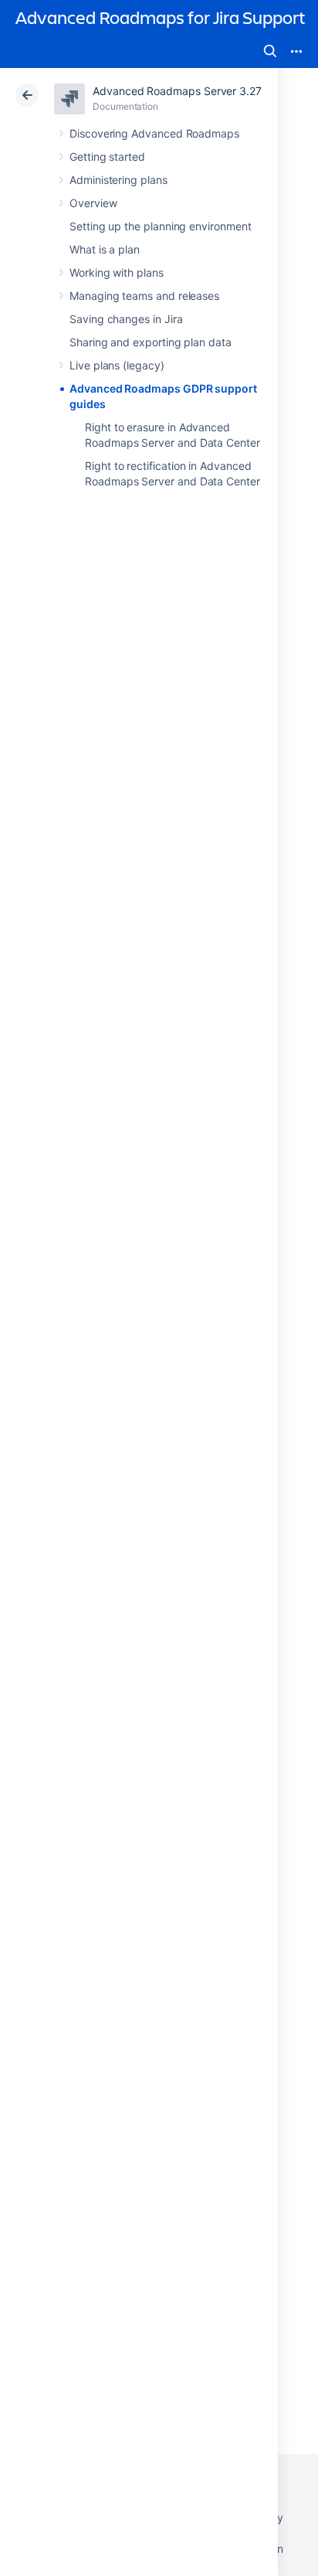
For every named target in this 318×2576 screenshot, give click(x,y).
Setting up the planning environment (161, 226)
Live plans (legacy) (117, 365)
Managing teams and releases (144, 296)
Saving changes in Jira (126, 319)
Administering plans (118, 180)
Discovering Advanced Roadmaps (154, 133)
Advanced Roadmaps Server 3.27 (177, 91)
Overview (93, 203)
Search (270, 51)
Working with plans (117, 272)
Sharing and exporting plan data (151, 342)
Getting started (107, 157)
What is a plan (105, 249)
